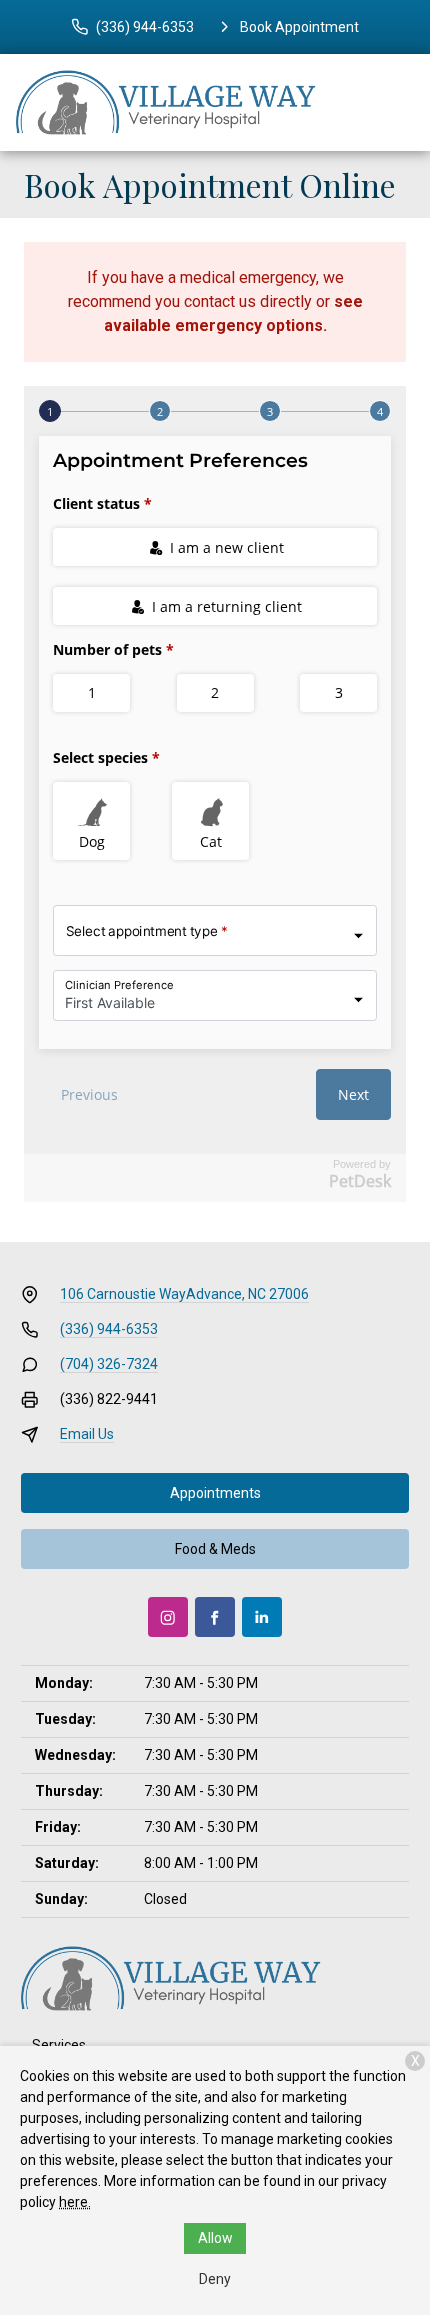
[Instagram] (168, 1617)
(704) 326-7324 (109, 1364)
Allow (215, 2238)
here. (75, 2202)
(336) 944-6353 (109, 1329)
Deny (215, 2279)
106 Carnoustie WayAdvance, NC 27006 (184, 1294)
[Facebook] (215, 1617)
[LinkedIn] (262, 1617)
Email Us (87, 1434)
